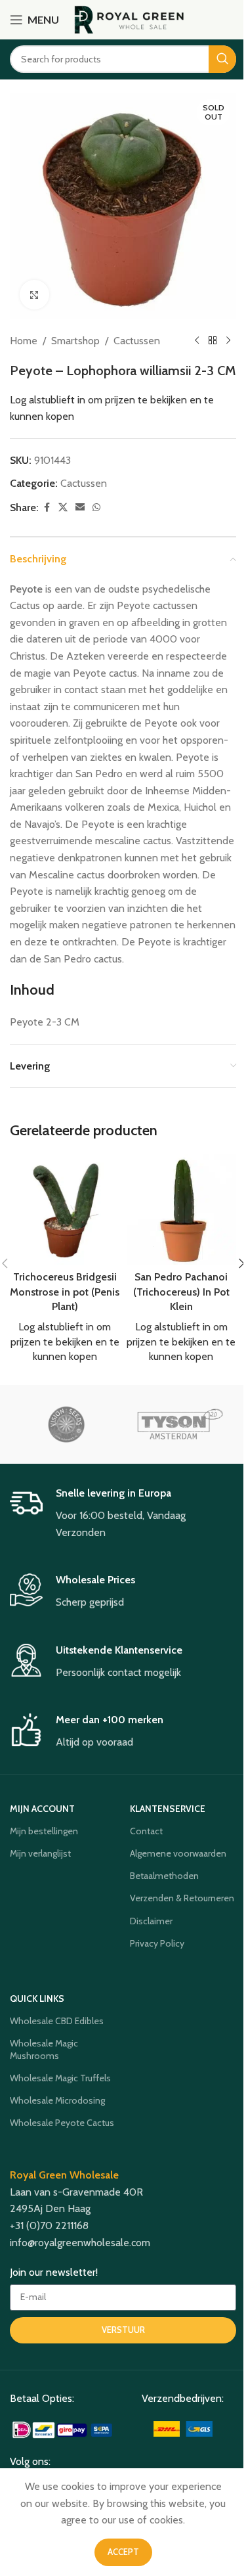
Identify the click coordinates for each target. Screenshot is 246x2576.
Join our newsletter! (54, 2272)
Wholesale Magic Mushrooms (44, 2049)
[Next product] (228, 341)
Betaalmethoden (164, 1876)
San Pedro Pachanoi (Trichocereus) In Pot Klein (181, 1292)
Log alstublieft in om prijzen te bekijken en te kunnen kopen (65, 1342)
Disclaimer (151, 1921)
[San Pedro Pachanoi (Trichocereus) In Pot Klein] (182, 1209)
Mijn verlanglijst (40, 1853)
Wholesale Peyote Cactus (62, 2123)
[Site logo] (130, 19)
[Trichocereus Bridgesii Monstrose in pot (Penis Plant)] (65, 1209)
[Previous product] (197, 341)
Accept (123, 2552)
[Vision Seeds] (66, 1424)
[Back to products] (213, 341)
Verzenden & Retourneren (182, 1898)
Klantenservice (168, 1809)
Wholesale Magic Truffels (60, 2078)
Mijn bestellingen (44, 1831)
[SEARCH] (222, 59)
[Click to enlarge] (34, 295)
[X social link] (63, 508)
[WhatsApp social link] (96, 508)
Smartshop (75, 341)
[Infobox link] (123, 1514)
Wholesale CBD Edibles (57, 2021)
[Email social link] (80, 508)
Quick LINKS (37, 1999)
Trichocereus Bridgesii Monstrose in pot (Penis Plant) (65, 1292)
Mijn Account (42, 1809)
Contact (146, 1831)
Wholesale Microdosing (57, 2100)
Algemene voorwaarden (178, 1853)
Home (24, 341)
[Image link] (63, 2429)
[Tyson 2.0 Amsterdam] (180, 1424)
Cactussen (137, 341)
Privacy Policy (157, 1943)
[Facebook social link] (47, 508)
